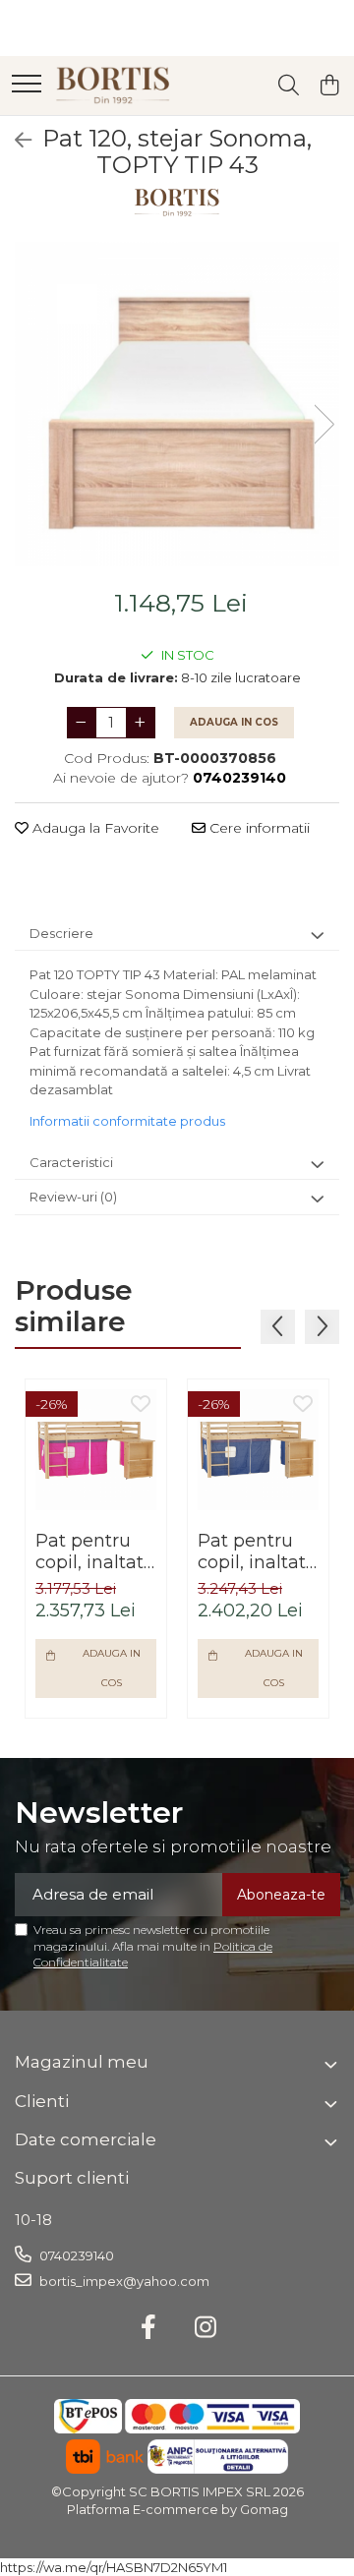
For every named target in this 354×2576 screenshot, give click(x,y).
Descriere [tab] (61, 933)
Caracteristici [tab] (71, 1162)
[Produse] (27, 85)
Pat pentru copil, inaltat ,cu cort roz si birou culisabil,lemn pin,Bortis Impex (96, 1551)
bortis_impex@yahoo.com (123, 2281)
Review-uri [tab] (73, 1197)
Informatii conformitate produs (127, 1121)
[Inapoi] (15, 141)
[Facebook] (149, 2328)
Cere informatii (258, 828)
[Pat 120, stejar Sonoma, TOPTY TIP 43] (177, 404)
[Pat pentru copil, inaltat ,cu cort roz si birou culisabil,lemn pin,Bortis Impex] (96, 1450)
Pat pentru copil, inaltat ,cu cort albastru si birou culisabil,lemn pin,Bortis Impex (258, 1551)
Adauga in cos (234, 722)
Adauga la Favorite (94, 828)
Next (324, 424)
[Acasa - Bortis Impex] (113, 86)
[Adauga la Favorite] (141, 1405)
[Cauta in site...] (289, 86)
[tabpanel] (177, 404)
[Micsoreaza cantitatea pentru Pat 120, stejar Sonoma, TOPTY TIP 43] (82, 723)
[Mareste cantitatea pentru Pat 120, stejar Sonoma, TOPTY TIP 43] (141, 723)
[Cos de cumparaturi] (329, 86)
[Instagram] (206, 2328)
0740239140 (75, 2255)
